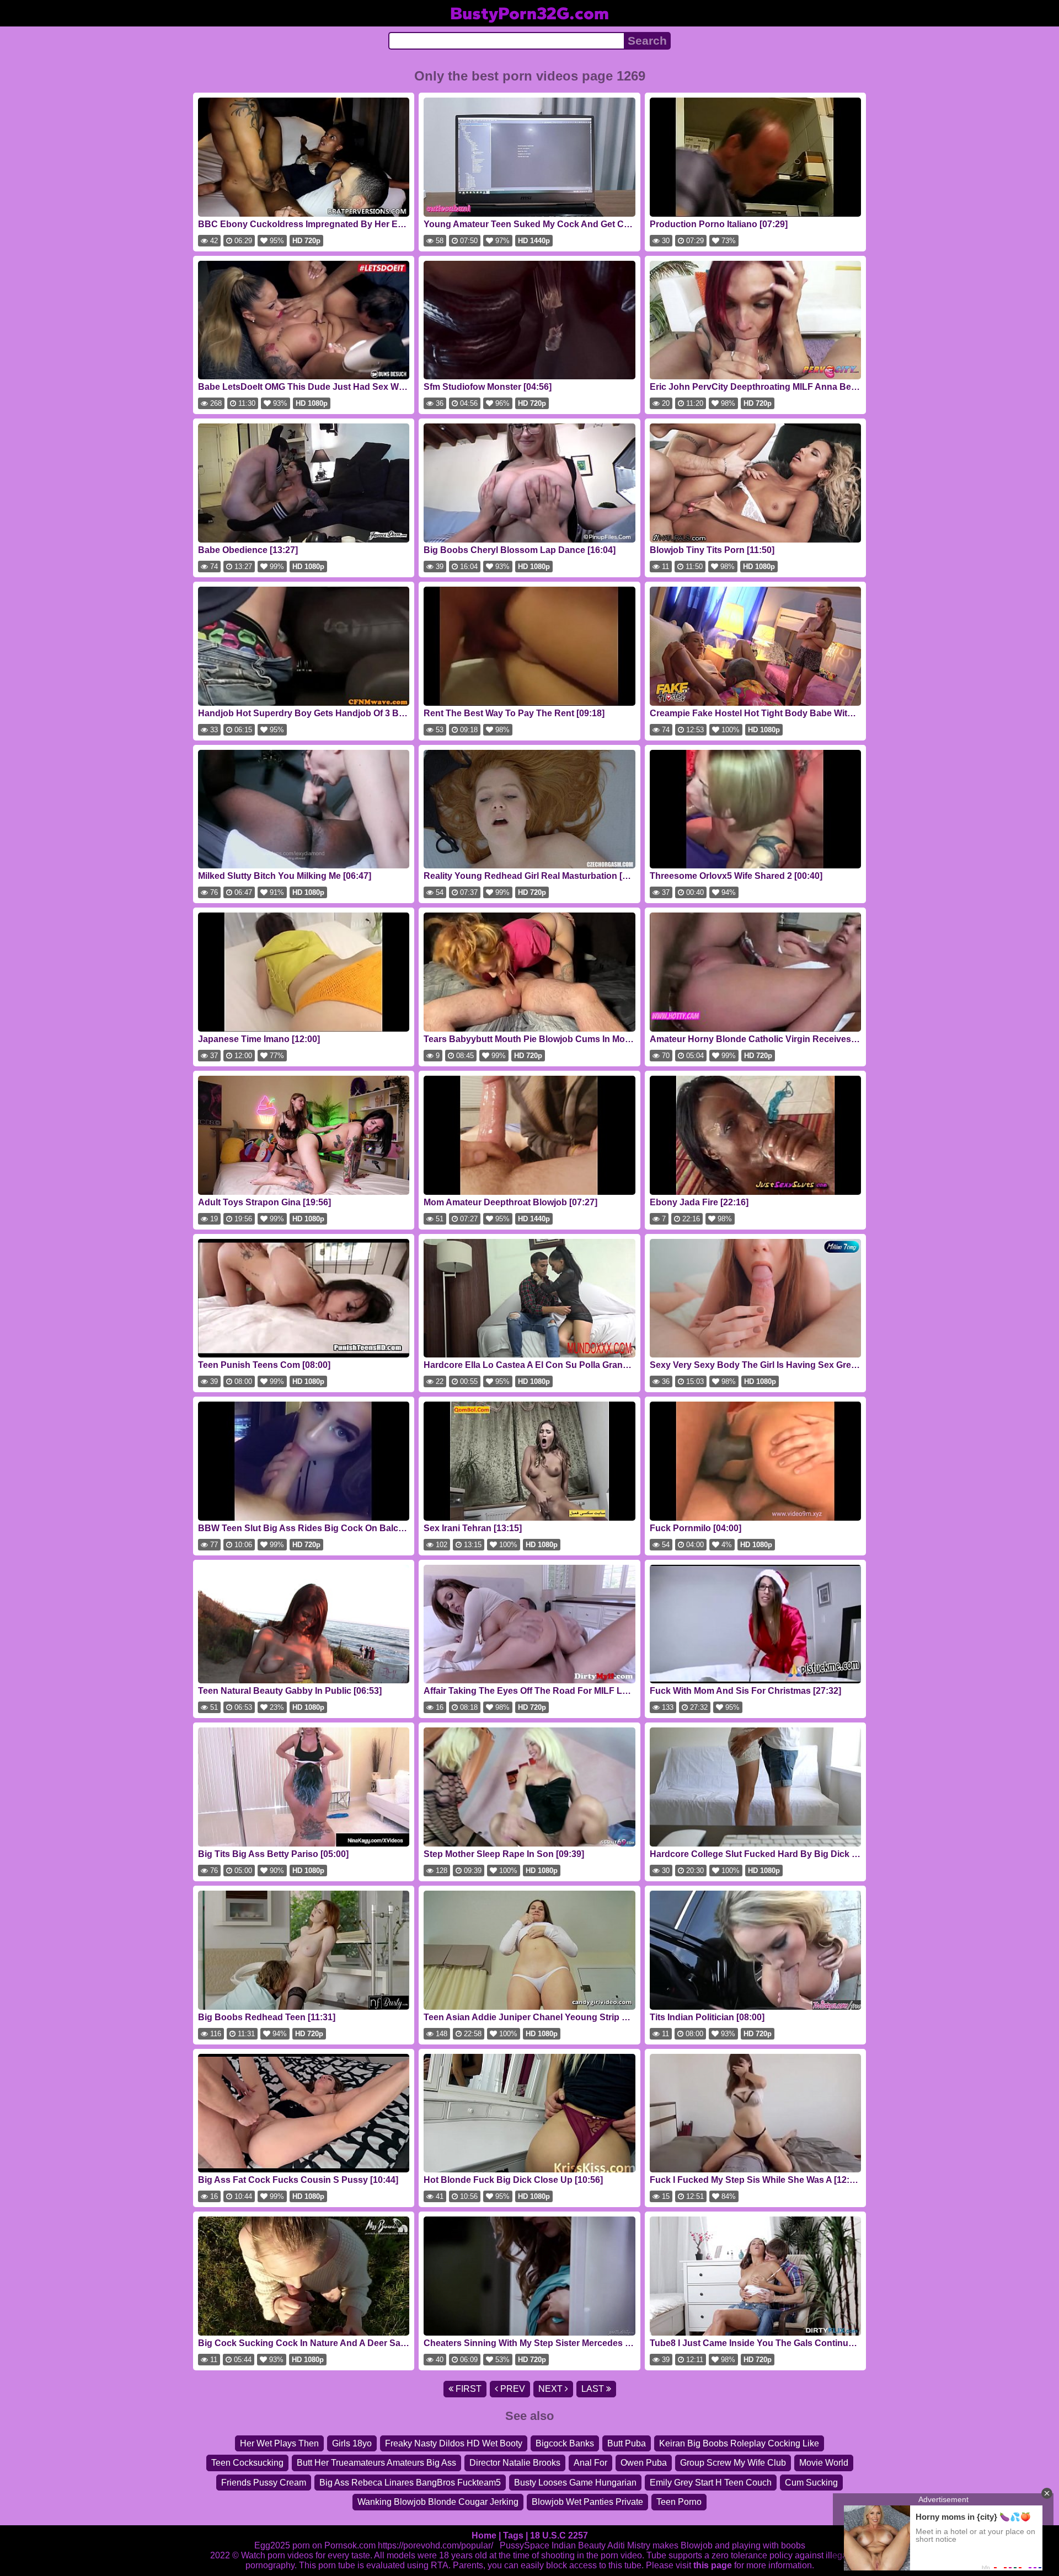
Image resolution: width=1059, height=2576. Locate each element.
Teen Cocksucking (247, 2463)
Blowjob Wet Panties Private (587, 2502)
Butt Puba (627, 2443)
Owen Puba (644, 2463)
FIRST (467, 2389)
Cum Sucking (811, 2483)
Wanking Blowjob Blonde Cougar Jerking (438, 2502)
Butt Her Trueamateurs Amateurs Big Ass (376, 2463)
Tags (513, 2535)
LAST (594, 2389)
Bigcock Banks (565, 2443)
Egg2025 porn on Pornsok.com (315, 2545)
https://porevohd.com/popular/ (435, 2545)
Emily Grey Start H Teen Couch (711, 2483)
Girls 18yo (352, 2443)
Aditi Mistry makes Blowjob (660, 2545)
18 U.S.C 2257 (559, 2535)
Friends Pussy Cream (264, 2483)
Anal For (590, 2463)
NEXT (552, 2389)
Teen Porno (679, 2502)
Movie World (824, 2463)
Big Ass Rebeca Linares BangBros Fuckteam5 (410, 2483)
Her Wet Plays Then (279, 2443)
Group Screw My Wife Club (733, 2463)
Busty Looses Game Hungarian (575, 2483)
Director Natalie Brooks (515, 2463)
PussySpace (525, 2545)
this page (713, 2565)
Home (484, 2535)
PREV (512, 2389)
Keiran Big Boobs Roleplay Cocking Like (739, 2443)
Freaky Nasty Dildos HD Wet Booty (454, 2443)
